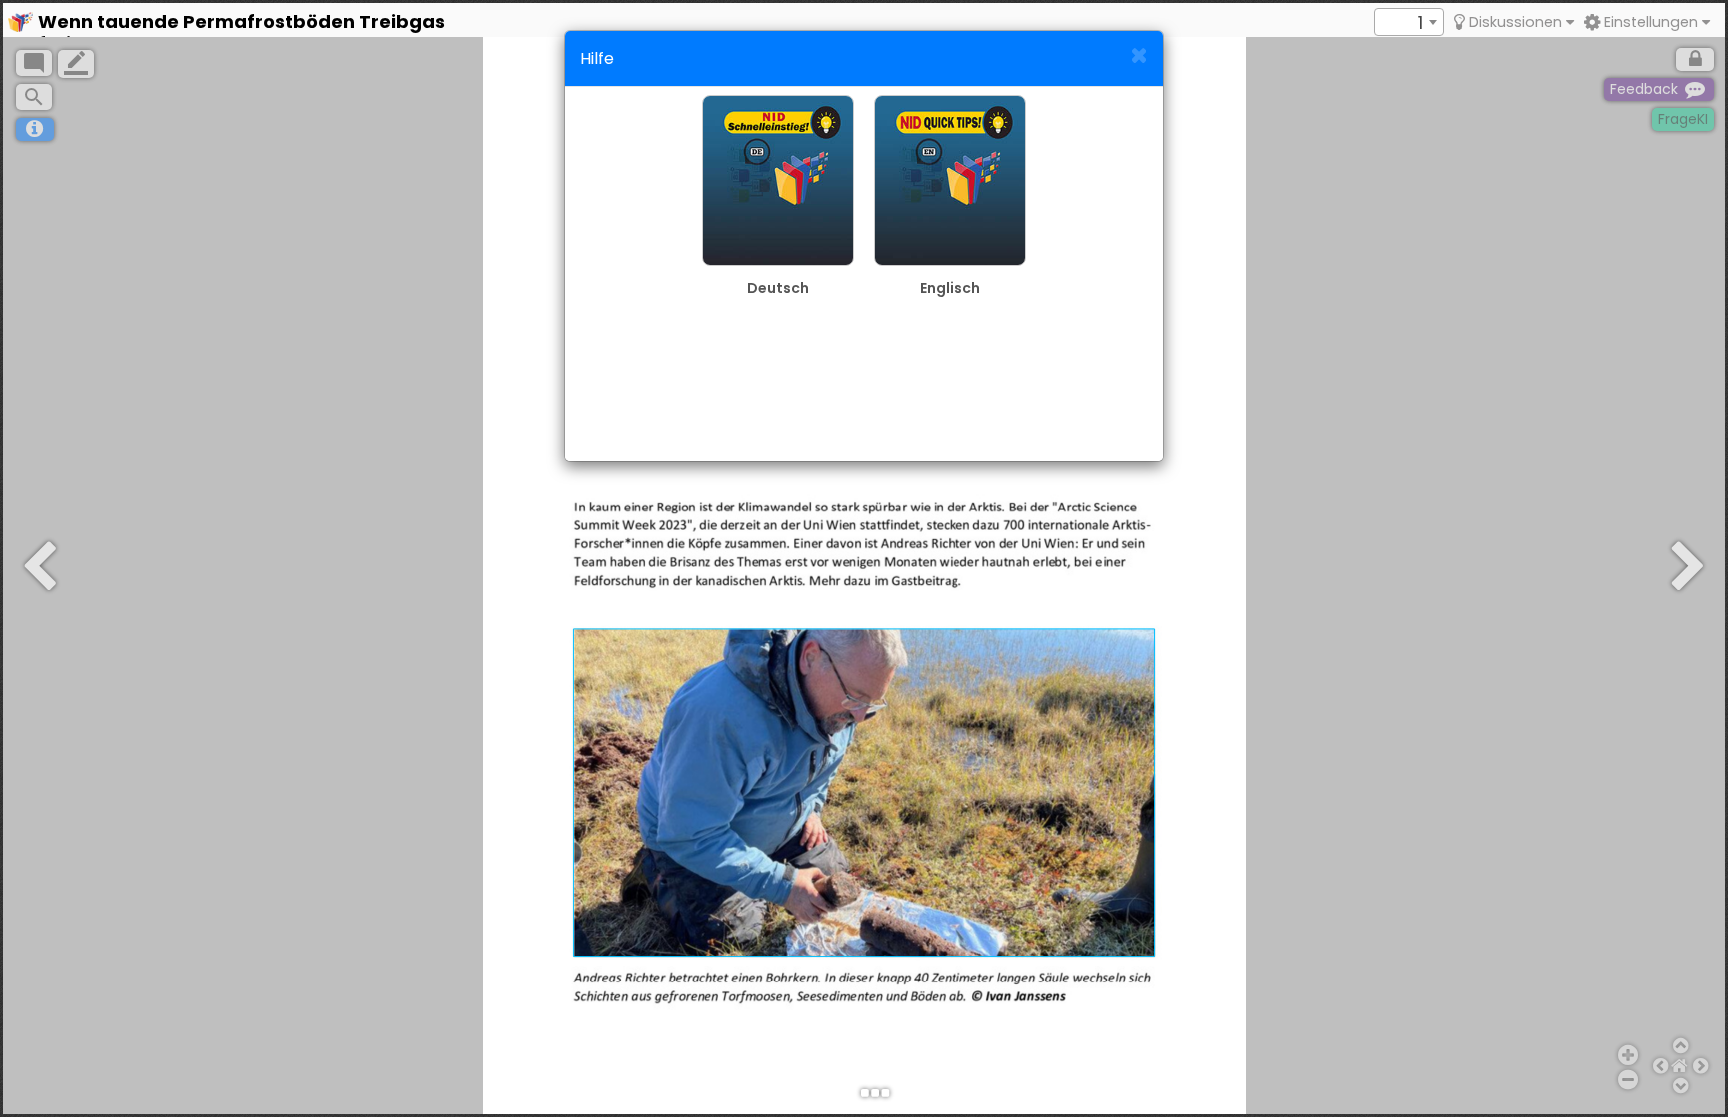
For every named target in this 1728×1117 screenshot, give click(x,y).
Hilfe (597, 58)
